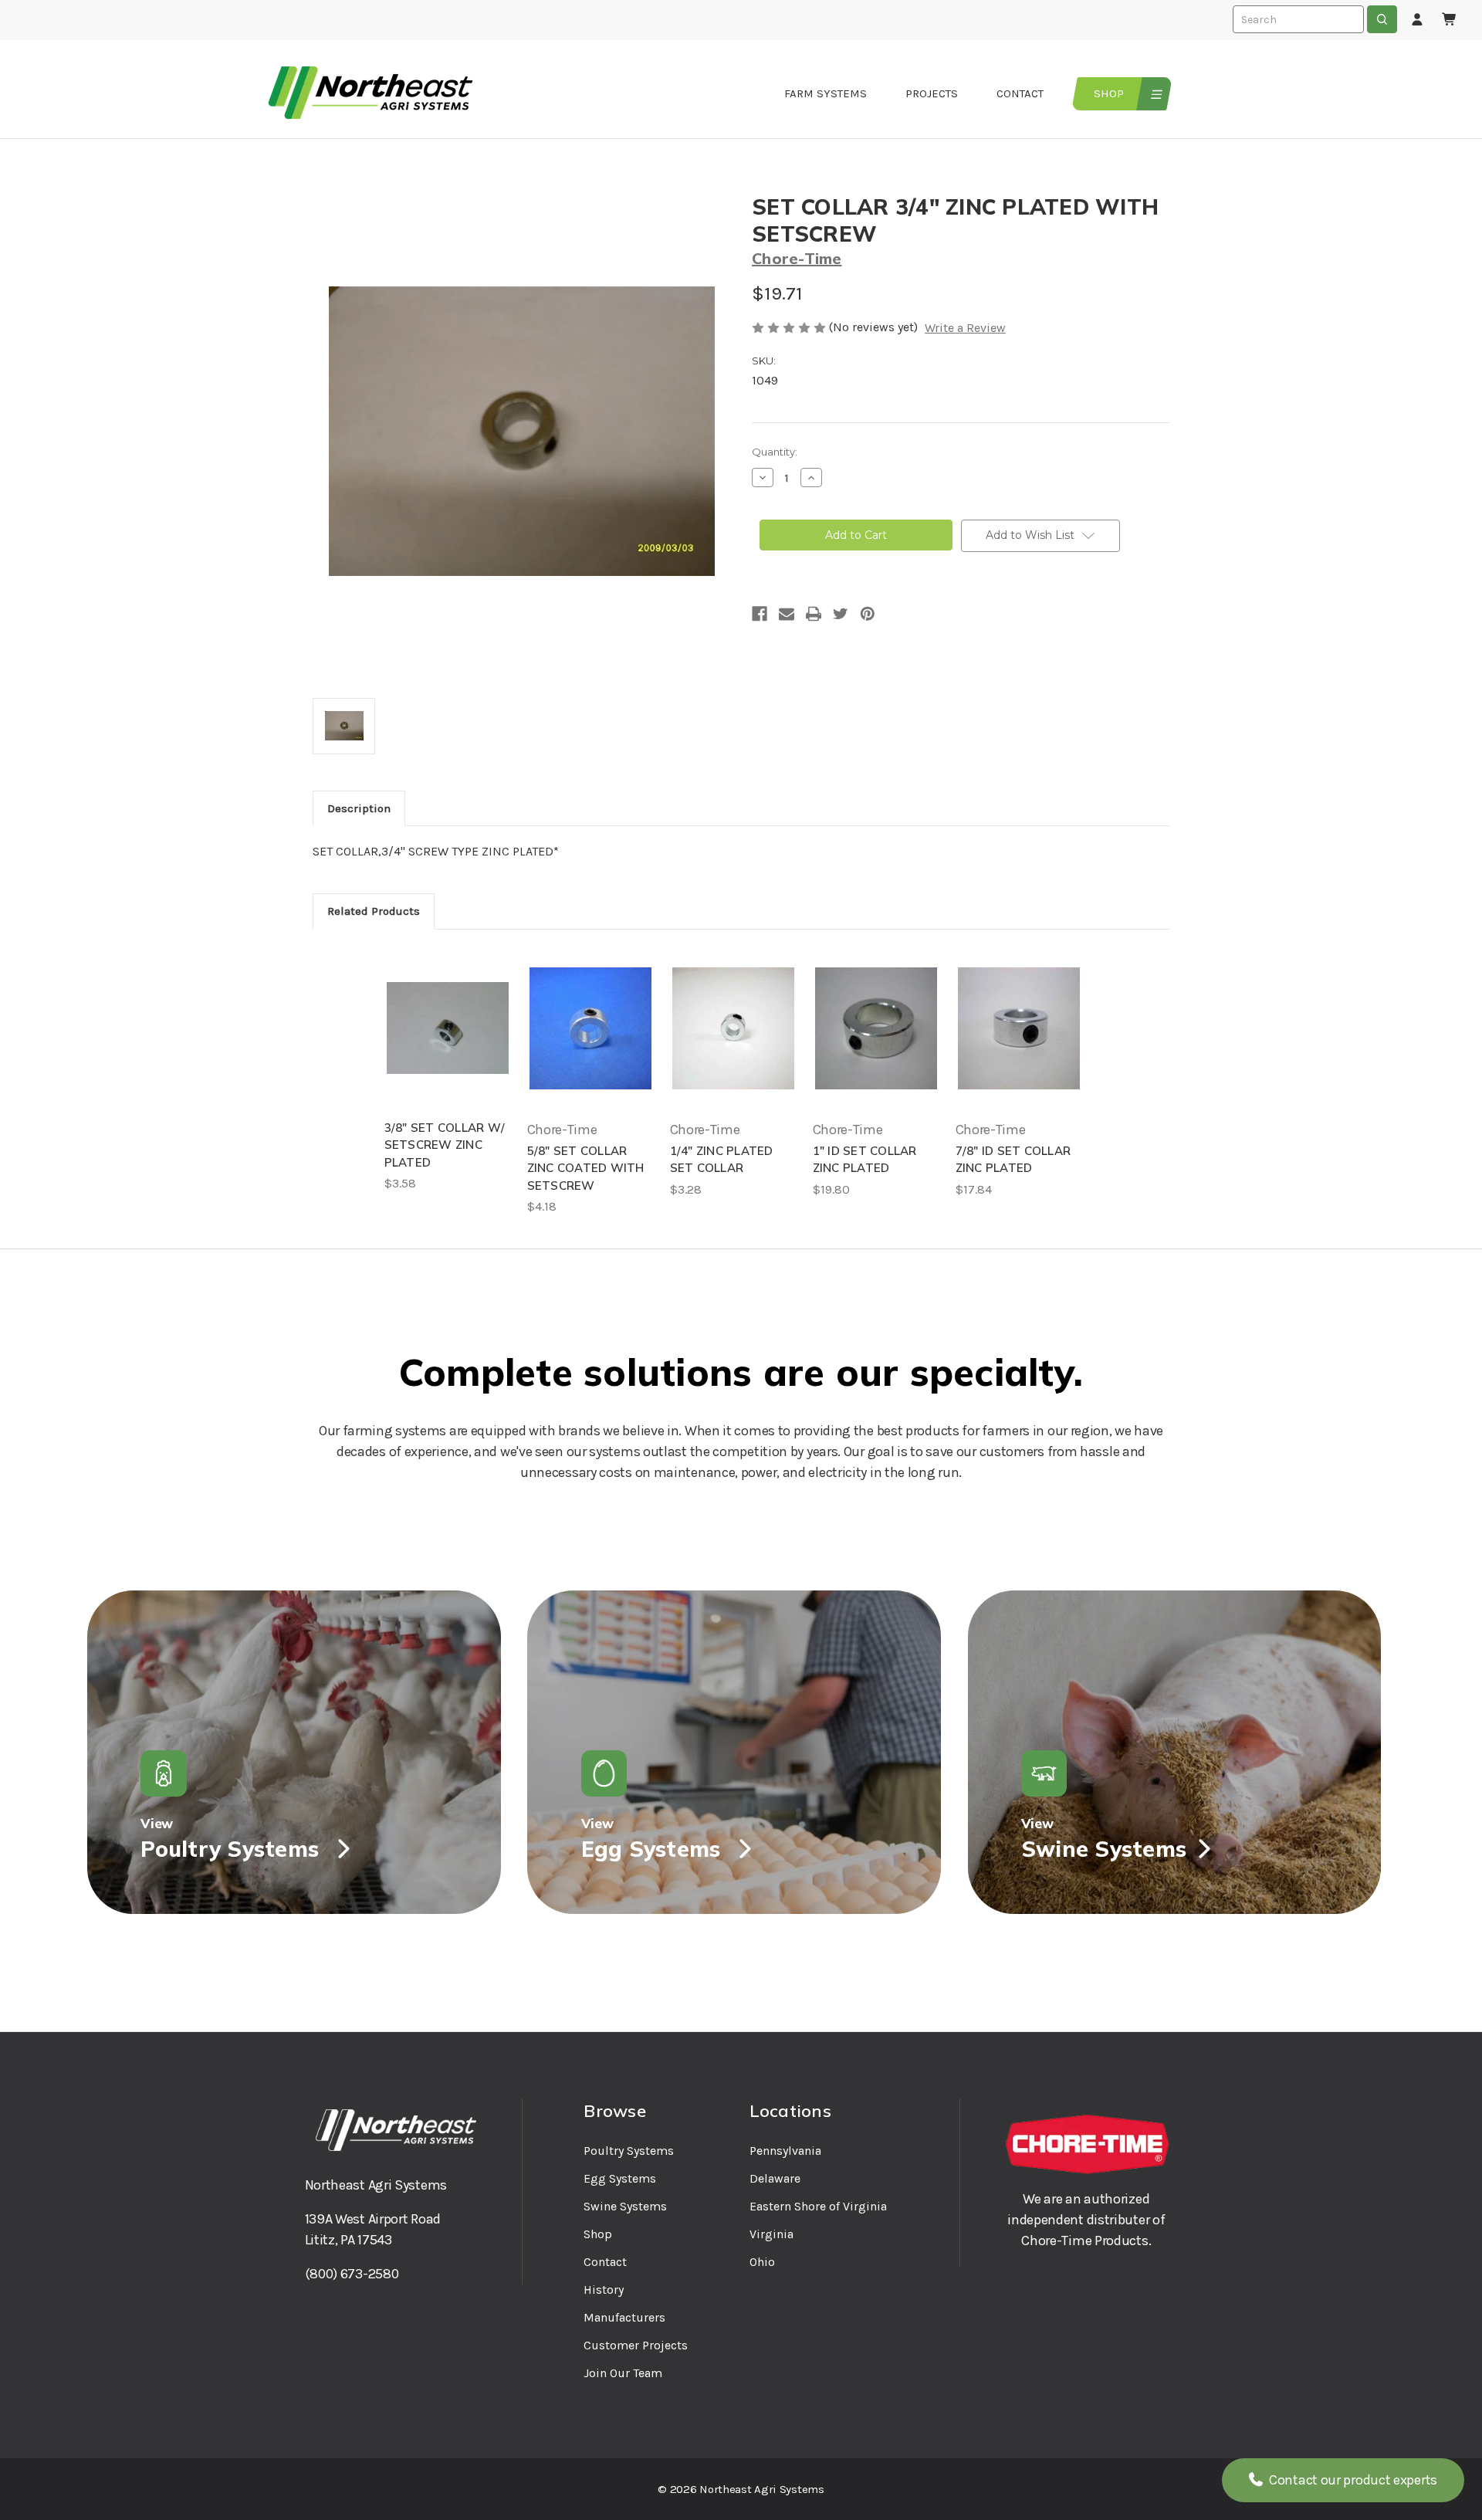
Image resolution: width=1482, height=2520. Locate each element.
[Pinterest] (868, 614)
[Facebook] (760, 614)
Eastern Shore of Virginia (818, 2206)
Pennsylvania (785, 2151)
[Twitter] (841, 614)
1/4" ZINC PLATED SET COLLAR (722, 1160)
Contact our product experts (1352, 2480)
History (604, 2290)
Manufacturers (624, 2317)
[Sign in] (1417, 20)
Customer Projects (636, 2345)
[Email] (787, 614)
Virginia (771, 2234)
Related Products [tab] (374, 911)
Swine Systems (625, 2206)
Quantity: (775, 452)
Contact (1020, 93)
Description (359, 808)
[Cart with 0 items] (1450, 20)
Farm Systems (826, 93)
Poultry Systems (629, 2151)
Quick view (448, 1028)
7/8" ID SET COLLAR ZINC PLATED (1013, 1160)
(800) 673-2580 (352, 2274)
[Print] (814, 614)
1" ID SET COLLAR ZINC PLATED (865, 1160)
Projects (932, 93)
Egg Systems (620, 2178)
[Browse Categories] (1154, 94)
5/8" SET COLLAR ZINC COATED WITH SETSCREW (586, 1168)
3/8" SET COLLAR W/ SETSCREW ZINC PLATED (445, 1145)
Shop (1109, 93)
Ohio (762, 2262)
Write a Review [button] (965, 328)
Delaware (775, 2178)
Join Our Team (623, 2373)
